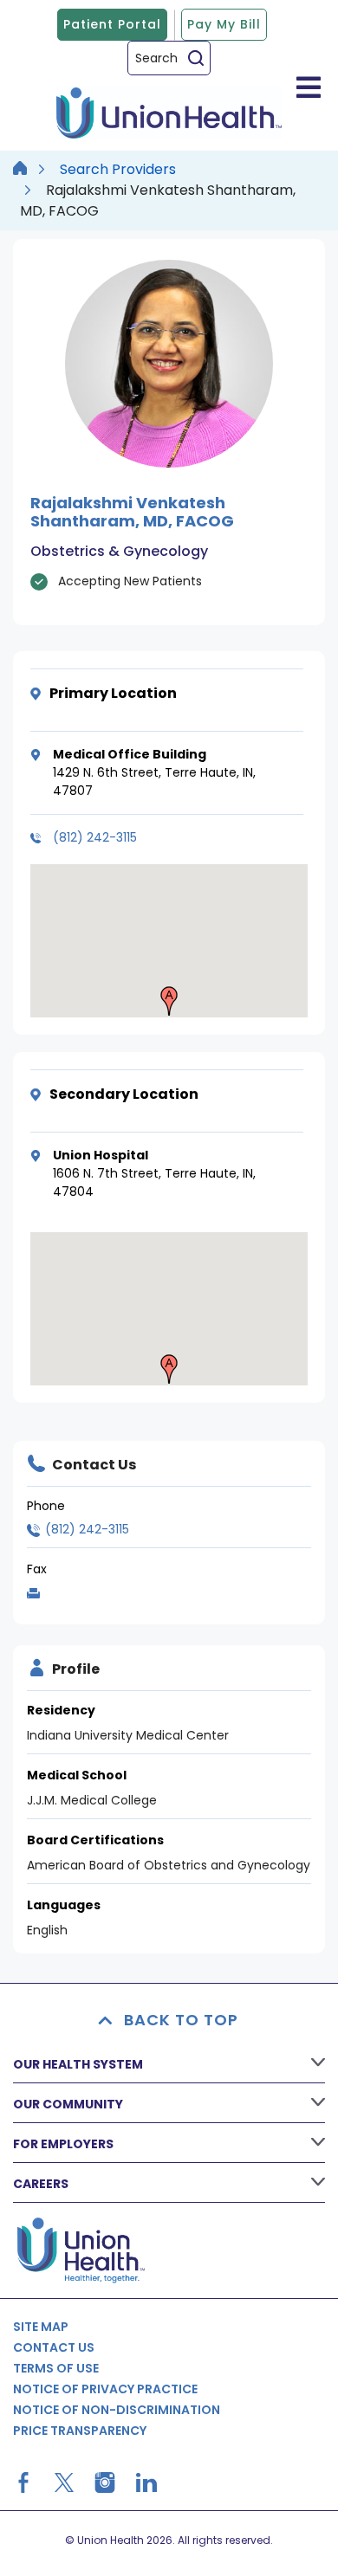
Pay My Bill (224, 24)
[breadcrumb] (20, 169)
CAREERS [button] (41, 2184)
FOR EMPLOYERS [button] (63, 2144)
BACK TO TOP (181, 2020)
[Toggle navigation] (309, 87)
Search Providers (118, 169)
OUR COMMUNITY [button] (68, 2104)
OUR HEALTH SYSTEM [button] (78, 2064)
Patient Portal (112, 24)
